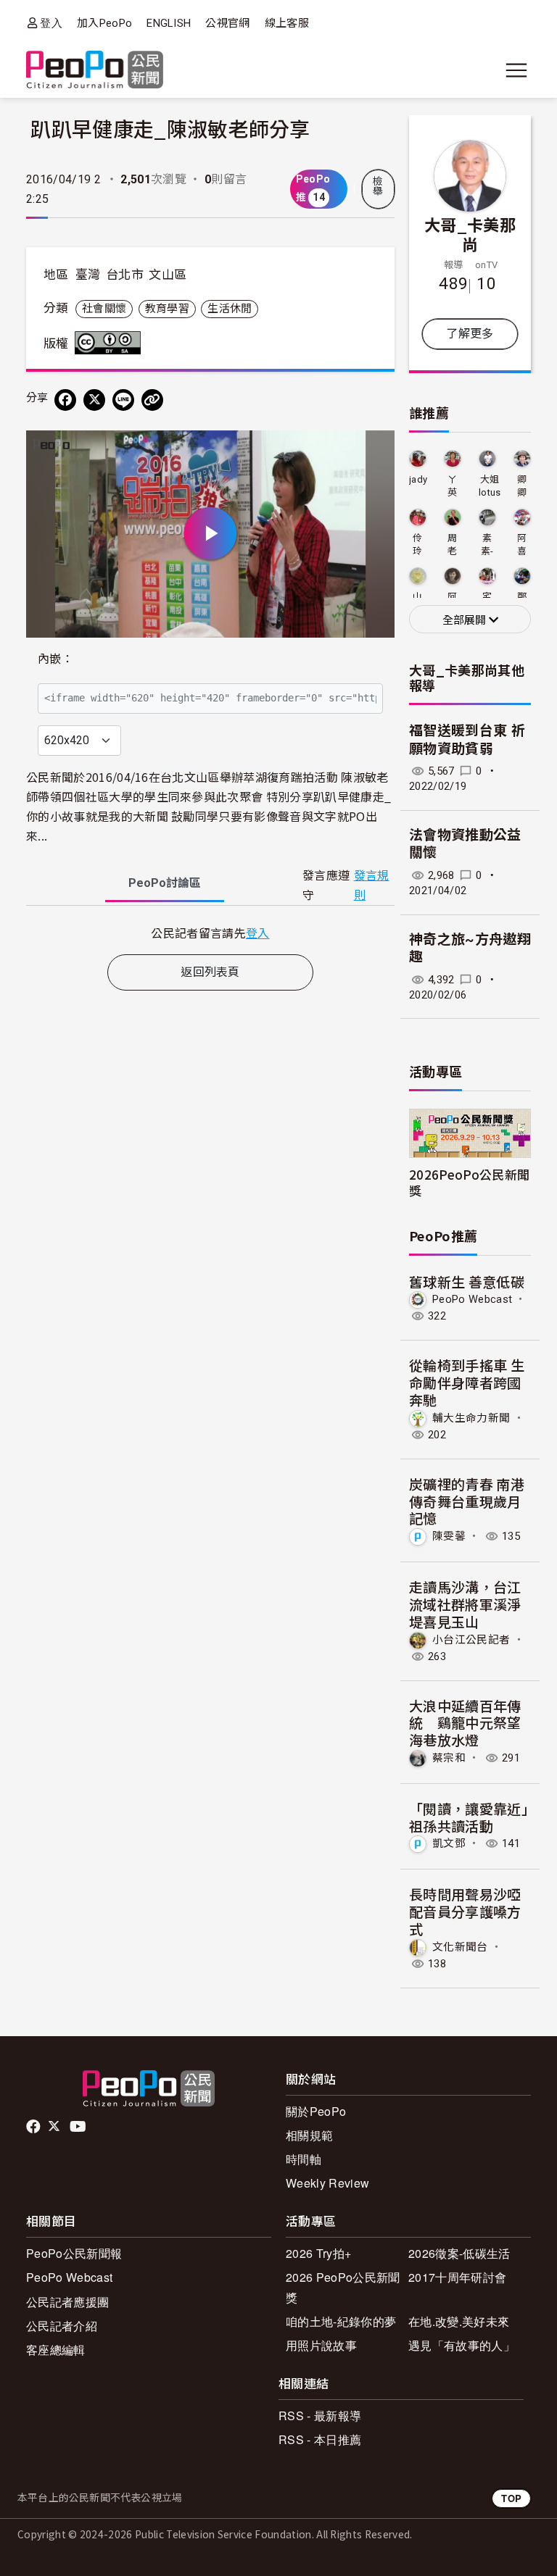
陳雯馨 (449, 1536)
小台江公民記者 (471, 1639)
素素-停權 (487, 545)
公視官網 (227, 23)
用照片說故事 (321, 2345)
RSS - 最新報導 (320, 2415)
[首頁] (95, 71)
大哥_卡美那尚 (470, 234)
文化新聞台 (460, 1947)
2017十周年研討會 (457, 2277)
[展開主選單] (516, 70)
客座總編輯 (56, 2350)
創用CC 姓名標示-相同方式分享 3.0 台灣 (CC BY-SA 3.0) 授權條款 (111, 343)
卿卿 (522, 486)
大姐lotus (490, 486)
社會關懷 (104, 309)
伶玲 (417, 545)
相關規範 (309, 2135)
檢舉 (378, 186)
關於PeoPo (316, 2111)
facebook (34, 2127)
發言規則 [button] (372, 885)
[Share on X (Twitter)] (94, 400)
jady (418, 479)
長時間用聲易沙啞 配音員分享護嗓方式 (472, 1911)
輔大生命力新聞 (471, 1418)
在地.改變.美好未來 (459, 2321)
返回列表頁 (210, 972)
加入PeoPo (104, 23)
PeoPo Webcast (472, 1299)
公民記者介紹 (62, 2326)
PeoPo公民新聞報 (74, 2253)
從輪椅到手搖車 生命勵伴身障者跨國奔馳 (467, 1382)
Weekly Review (327, 2183)
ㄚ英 (452, 486)
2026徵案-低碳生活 (459, 2253)
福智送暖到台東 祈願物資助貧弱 (467, 740)
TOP (511, 2498)
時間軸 (304, 2159)
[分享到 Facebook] (65, 400)
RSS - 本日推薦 (320, 2439)
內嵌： (55, 659)
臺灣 (88, 275)
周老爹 (452, 545)
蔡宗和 (449, 1758)
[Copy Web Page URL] (152, 400)
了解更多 (470, 334)
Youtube (79, 2127)
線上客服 (287, 23)
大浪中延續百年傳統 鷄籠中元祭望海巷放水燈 (465, 1723)
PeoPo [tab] (165, 883)
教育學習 (167, 309)
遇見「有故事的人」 (462, 2345)
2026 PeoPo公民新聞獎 (343, 2287)
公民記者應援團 (67, 2302)
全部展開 (466, 620)
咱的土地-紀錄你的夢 (341, 2321)
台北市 (125, 275)
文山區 (168, 275)
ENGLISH (169, 23)
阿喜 (522, 545)
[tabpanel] (210, 933)
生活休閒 (230, 309)
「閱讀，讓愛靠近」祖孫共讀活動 (469, 1817)
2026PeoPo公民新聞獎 (469, 1182)
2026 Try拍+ (318, 2253)
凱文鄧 (449, 1843)
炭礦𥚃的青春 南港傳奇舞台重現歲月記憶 (467, 1501)
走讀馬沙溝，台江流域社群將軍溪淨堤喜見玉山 (465, 1604)
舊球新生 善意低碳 (467, 1281)
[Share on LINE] (123, 400)
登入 (51, 23)
